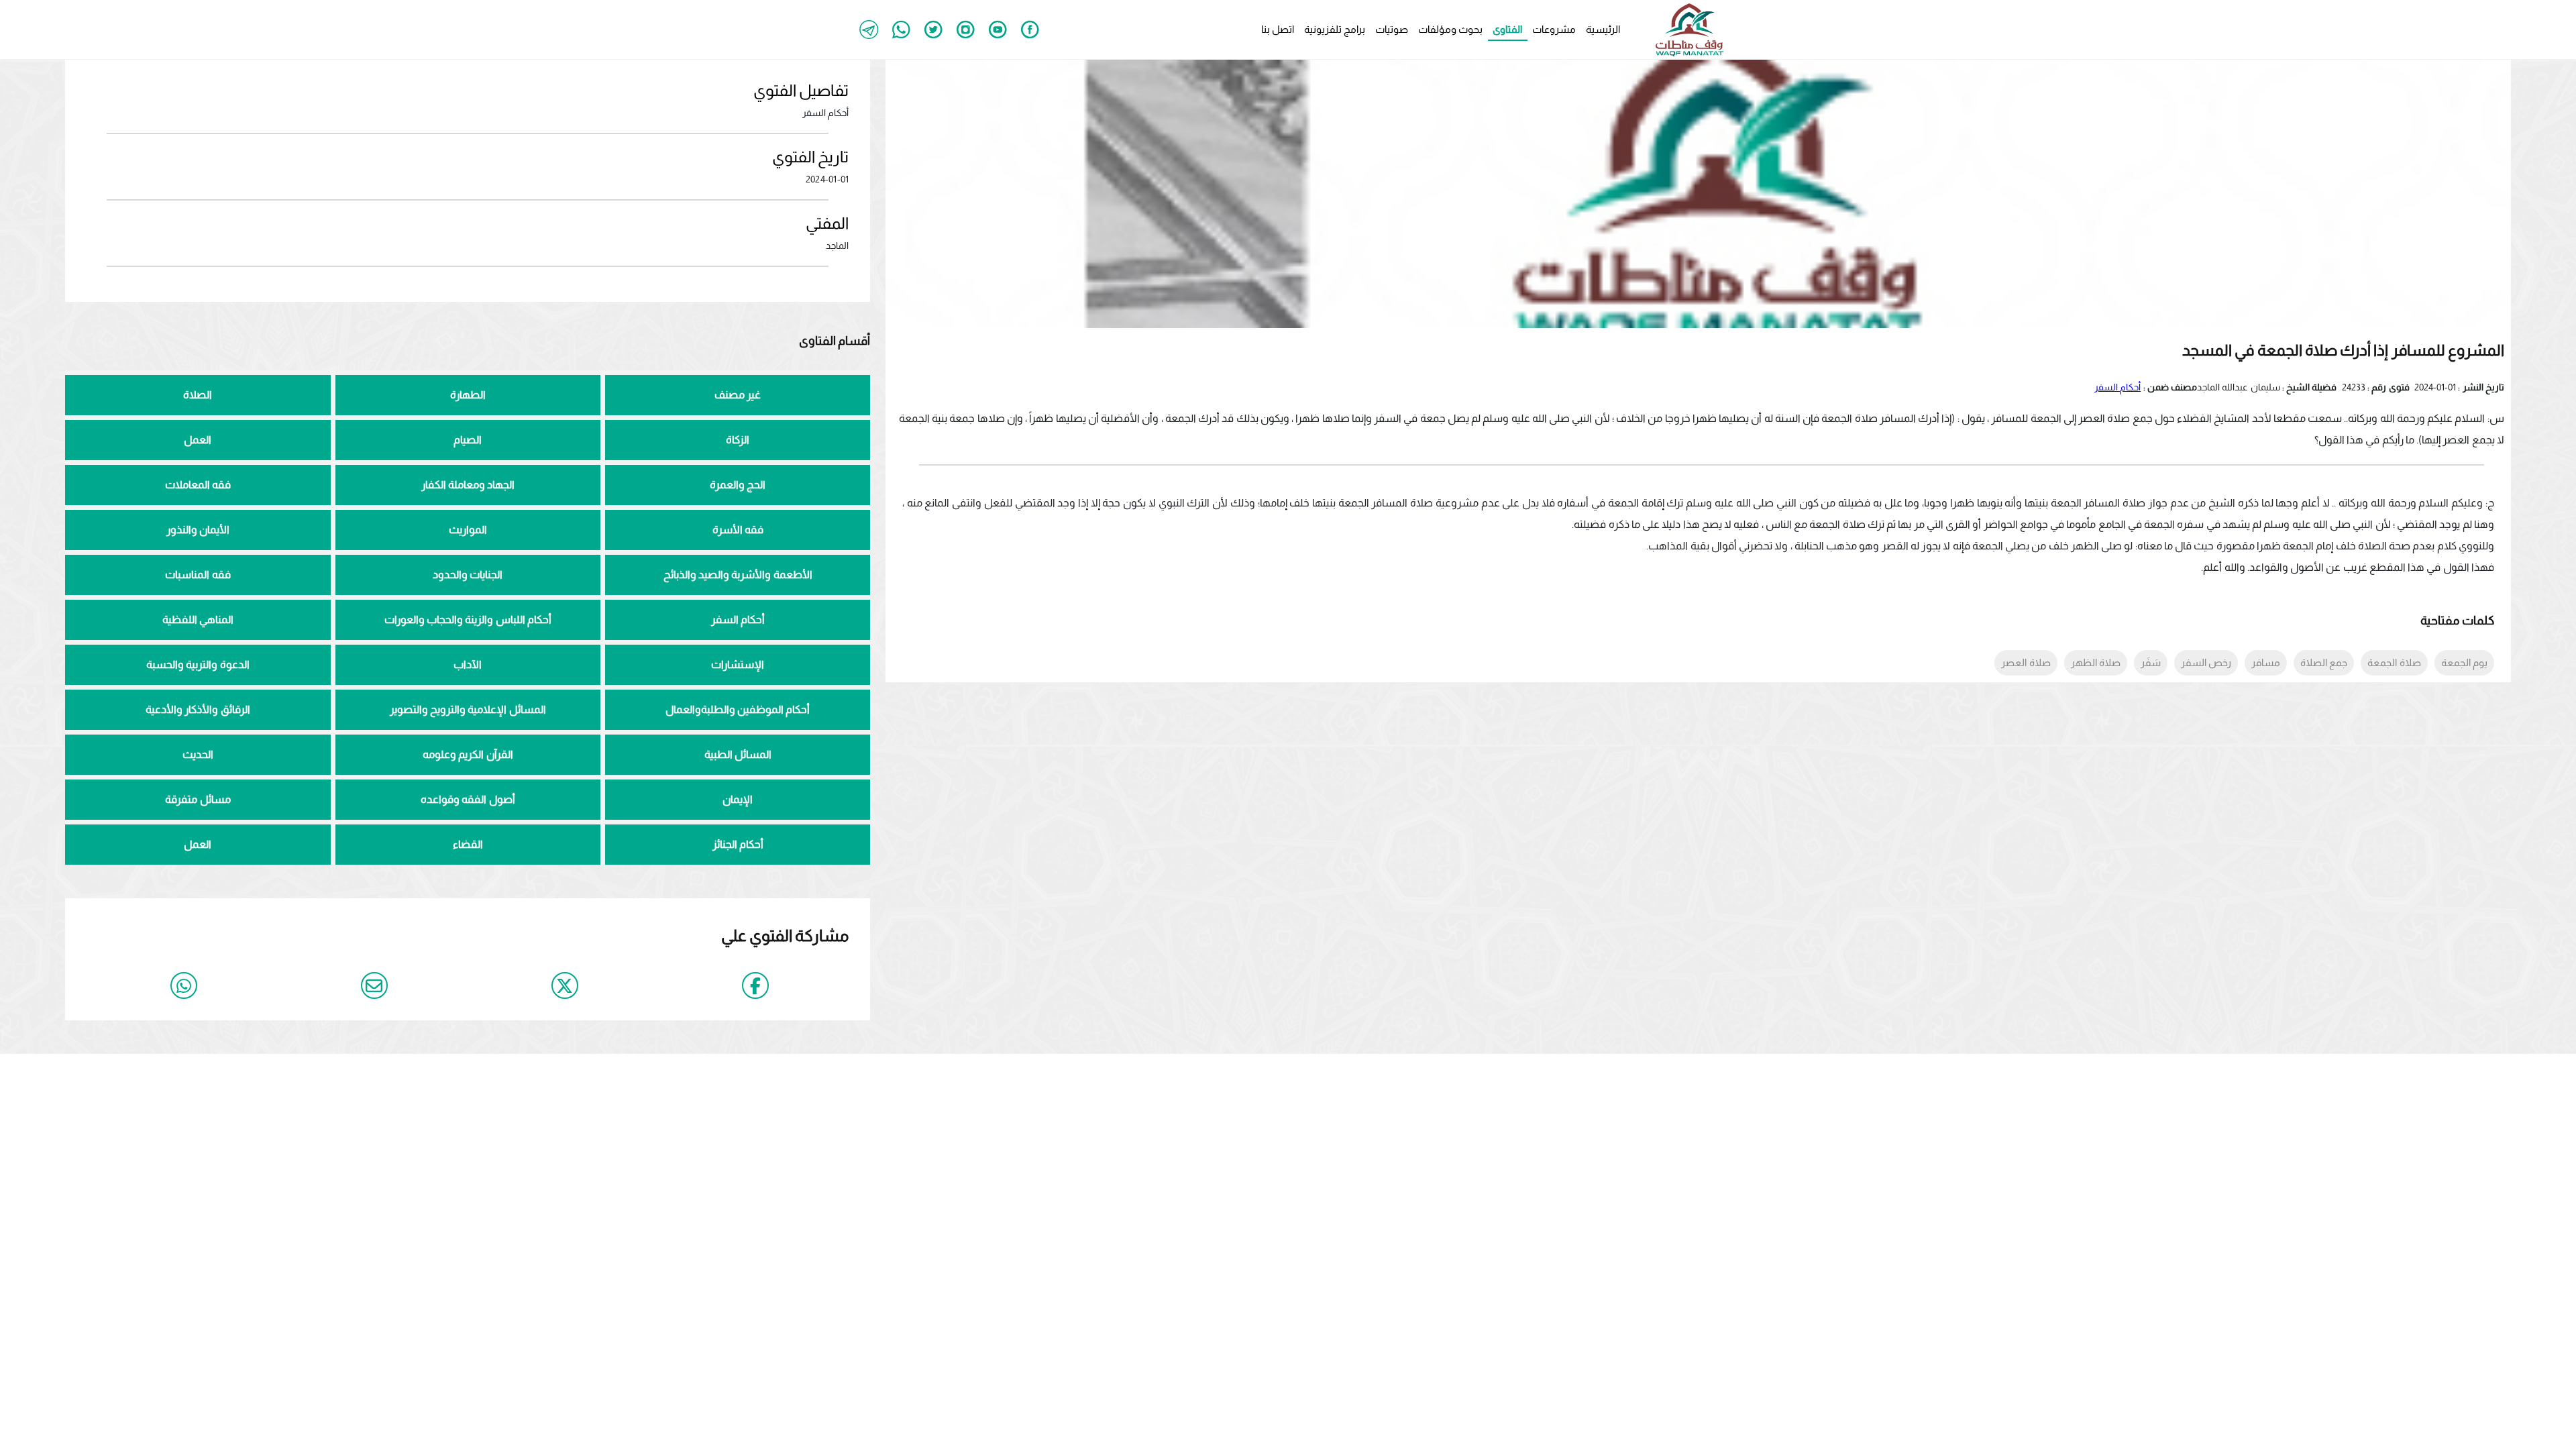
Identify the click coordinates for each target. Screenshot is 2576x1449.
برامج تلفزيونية (1335, 29)
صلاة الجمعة (2394, 662)
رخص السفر (2206, 662)
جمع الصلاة (2324, 662)
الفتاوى (1507, 29)
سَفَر (2151, 662)
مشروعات (1554, 29)
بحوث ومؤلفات (1450, 29)
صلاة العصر (2026, 662)
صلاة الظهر (2096, 662)
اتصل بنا (1278, 29)
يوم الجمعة (2464, 662)
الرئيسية (1603, 29)
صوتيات (1392, 29)
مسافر (2266, 662)
